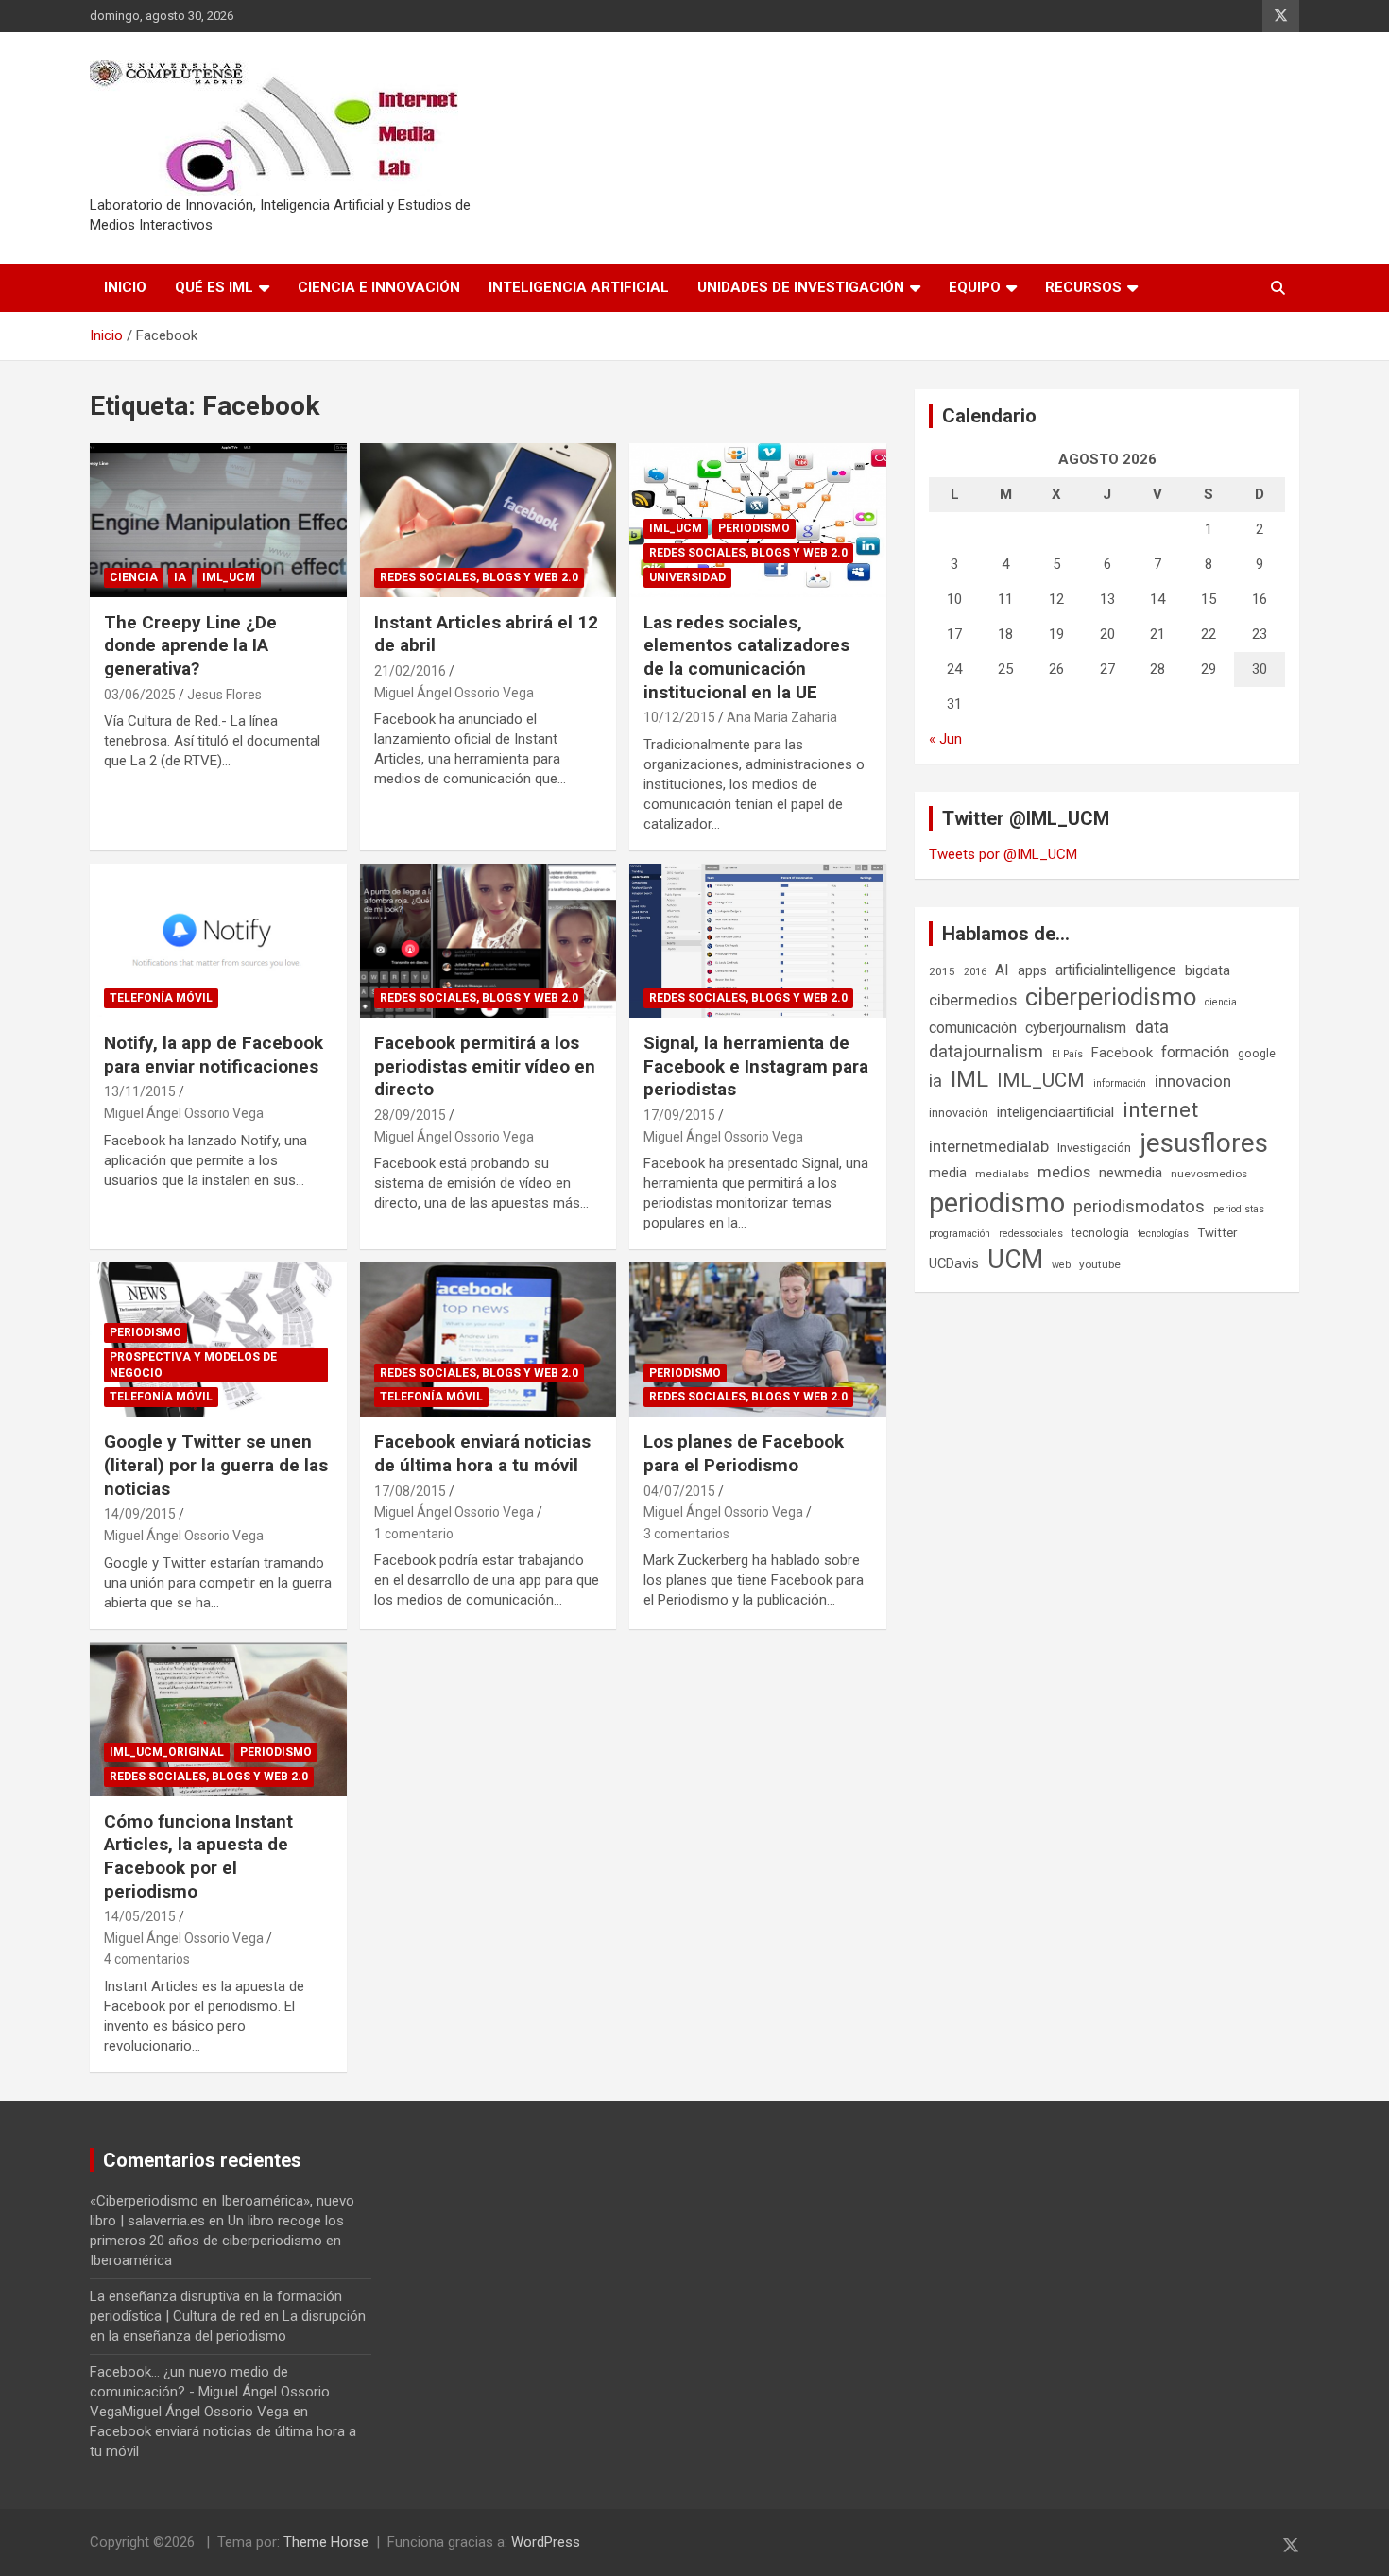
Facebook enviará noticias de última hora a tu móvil (482, 1453)
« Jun (945, 739)
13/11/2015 (140, 1091)
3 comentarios (686, 1534)
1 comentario (414, 1534)
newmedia (1131, 1173)
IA (180, 577)
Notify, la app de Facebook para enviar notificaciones (214, 1055)
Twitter (1217, 1233)
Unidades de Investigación (801, 287)
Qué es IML (214, 287)
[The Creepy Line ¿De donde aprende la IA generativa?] (218, 520)
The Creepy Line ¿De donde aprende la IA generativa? (190, 645)
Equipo (975, 287)
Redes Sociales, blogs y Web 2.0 (479, 577)
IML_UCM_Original (167, 1752)
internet (1160, 1110)
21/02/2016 (410, 671)
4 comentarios (147, 1959)
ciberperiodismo (1111, 997)
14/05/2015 (140, 1916)
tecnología (1100, 1233)
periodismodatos (1139, 1207)
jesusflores (1204, 1143)
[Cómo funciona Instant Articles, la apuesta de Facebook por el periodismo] (218, 1719)
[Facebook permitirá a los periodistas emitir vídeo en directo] (488, 940)
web (1061, 1265)
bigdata (1208, 970)
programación (960, 1234)
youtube (1100, 1264)
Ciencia (134, 577)
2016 (975, 972)
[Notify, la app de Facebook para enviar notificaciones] (218, 940)
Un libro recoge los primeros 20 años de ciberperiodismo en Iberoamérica (217, 2241)
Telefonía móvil (161, 998)
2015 (942, 971)
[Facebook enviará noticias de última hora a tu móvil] (488, 1340)
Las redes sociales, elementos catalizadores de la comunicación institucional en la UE (746, 657)
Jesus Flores (224, 695)
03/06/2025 (140, 695)
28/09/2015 (410, 1115)
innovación (959, 1113)
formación (1195, 1052)
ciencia (1221, 1002)
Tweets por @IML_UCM (1003, 854)
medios (1064, 1172)
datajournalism (986, 1051)
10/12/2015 (679, 717)
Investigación (1094, 1148)
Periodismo (754, 528)
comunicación (973, 1028)
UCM (1015, 1260)
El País (1067, 1054)
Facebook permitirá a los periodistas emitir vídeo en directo (485, 1066)
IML (969, 1079)
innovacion (1193, 1081)
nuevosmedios (1209, 1174)
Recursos (1083, 287)
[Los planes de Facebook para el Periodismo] (758, 1340)
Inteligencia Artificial (579, 287)
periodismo (997, 1203)
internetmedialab (989, 1146)
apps (1032, 970)
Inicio (125, 287)
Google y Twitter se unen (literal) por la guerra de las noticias (216, 1465)
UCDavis (954, 1263)
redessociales (1031, 1234)
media (948, 1173)
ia (935, 1081)
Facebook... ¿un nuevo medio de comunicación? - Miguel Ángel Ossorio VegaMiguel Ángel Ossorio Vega (210, 2392)
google (1257, 1053)
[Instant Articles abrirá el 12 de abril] (488, 520)
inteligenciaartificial (1055, 1112)
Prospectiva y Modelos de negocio (193, 1365)
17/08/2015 (410, 1491)
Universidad (687, 577)
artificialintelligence (1116, 970)
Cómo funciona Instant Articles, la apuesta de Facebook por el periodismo (198, 1856)
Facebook (1122, 1053)
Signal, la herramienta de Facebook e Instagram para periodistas (756, 1066)
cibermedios (973, 1000)
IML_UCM (229, 577)
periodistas (1239, 1209)
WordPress (546, 2542)
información (1120, 1083)
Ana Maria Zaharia (782, 717)
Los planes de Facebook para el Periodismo (744, 1453)
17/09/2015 (679, 1115)
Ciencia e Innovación (379, 287)
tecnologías (1163, 1234)
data (1152, 1027)
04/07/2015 (679, 1491)
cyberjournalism (1076, 1028)
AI (1002, 970)
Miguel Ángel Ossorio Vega (454, 693)
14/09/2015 (140, 1514)
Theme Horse (326, 2542)
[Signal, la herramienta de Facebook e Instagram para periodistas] (758, 940)
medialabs (1002, 1174)
